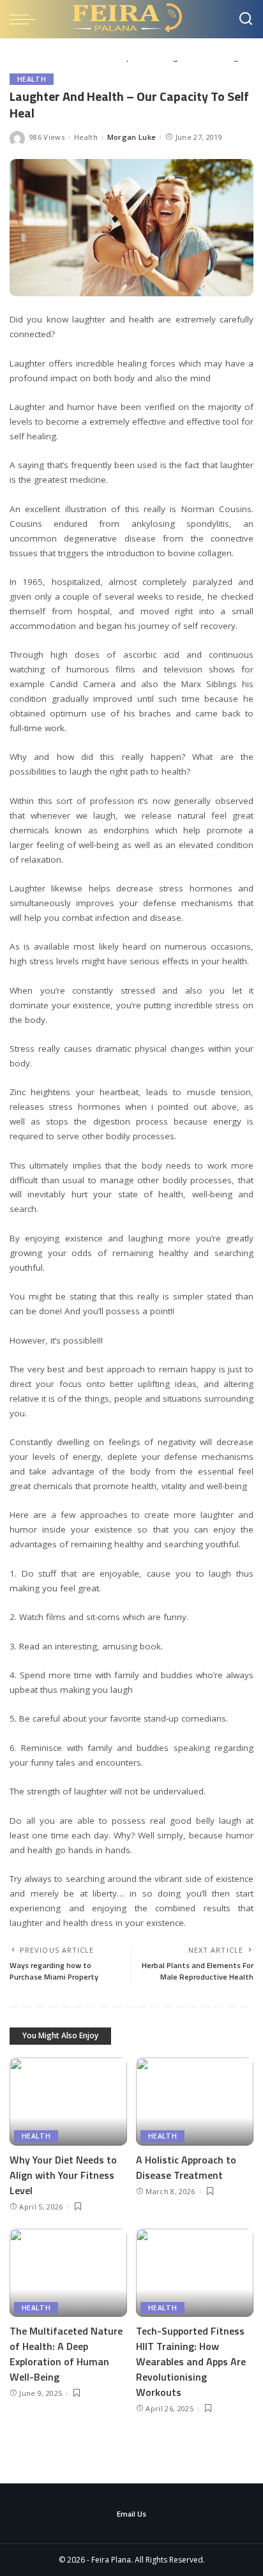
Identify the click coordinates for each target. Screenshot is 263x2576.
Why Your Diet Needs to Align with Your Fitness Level (63, 2175)
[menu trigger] (26, 19)
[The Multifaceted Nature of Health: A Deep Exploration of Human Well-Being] (68, 2273)
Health (32, 79)
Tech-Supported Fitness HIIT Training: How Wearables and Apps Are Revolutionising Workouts (191, 2361)
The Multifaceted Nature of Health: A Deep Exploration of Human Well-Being (66, 2354)
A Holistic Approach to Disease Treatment (186, 2167)
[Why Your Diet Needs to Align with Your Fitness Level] (68, 2102)
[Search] (246, 19)
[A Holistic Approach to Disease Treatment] (195, 2102)
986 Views (47, 137)
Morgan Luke (132, 137)
